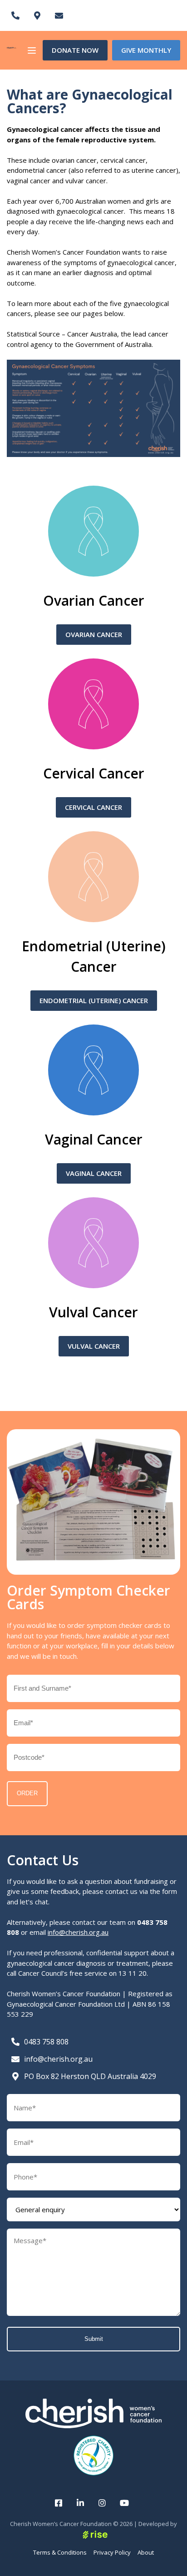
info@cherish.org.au (78, 1932)
